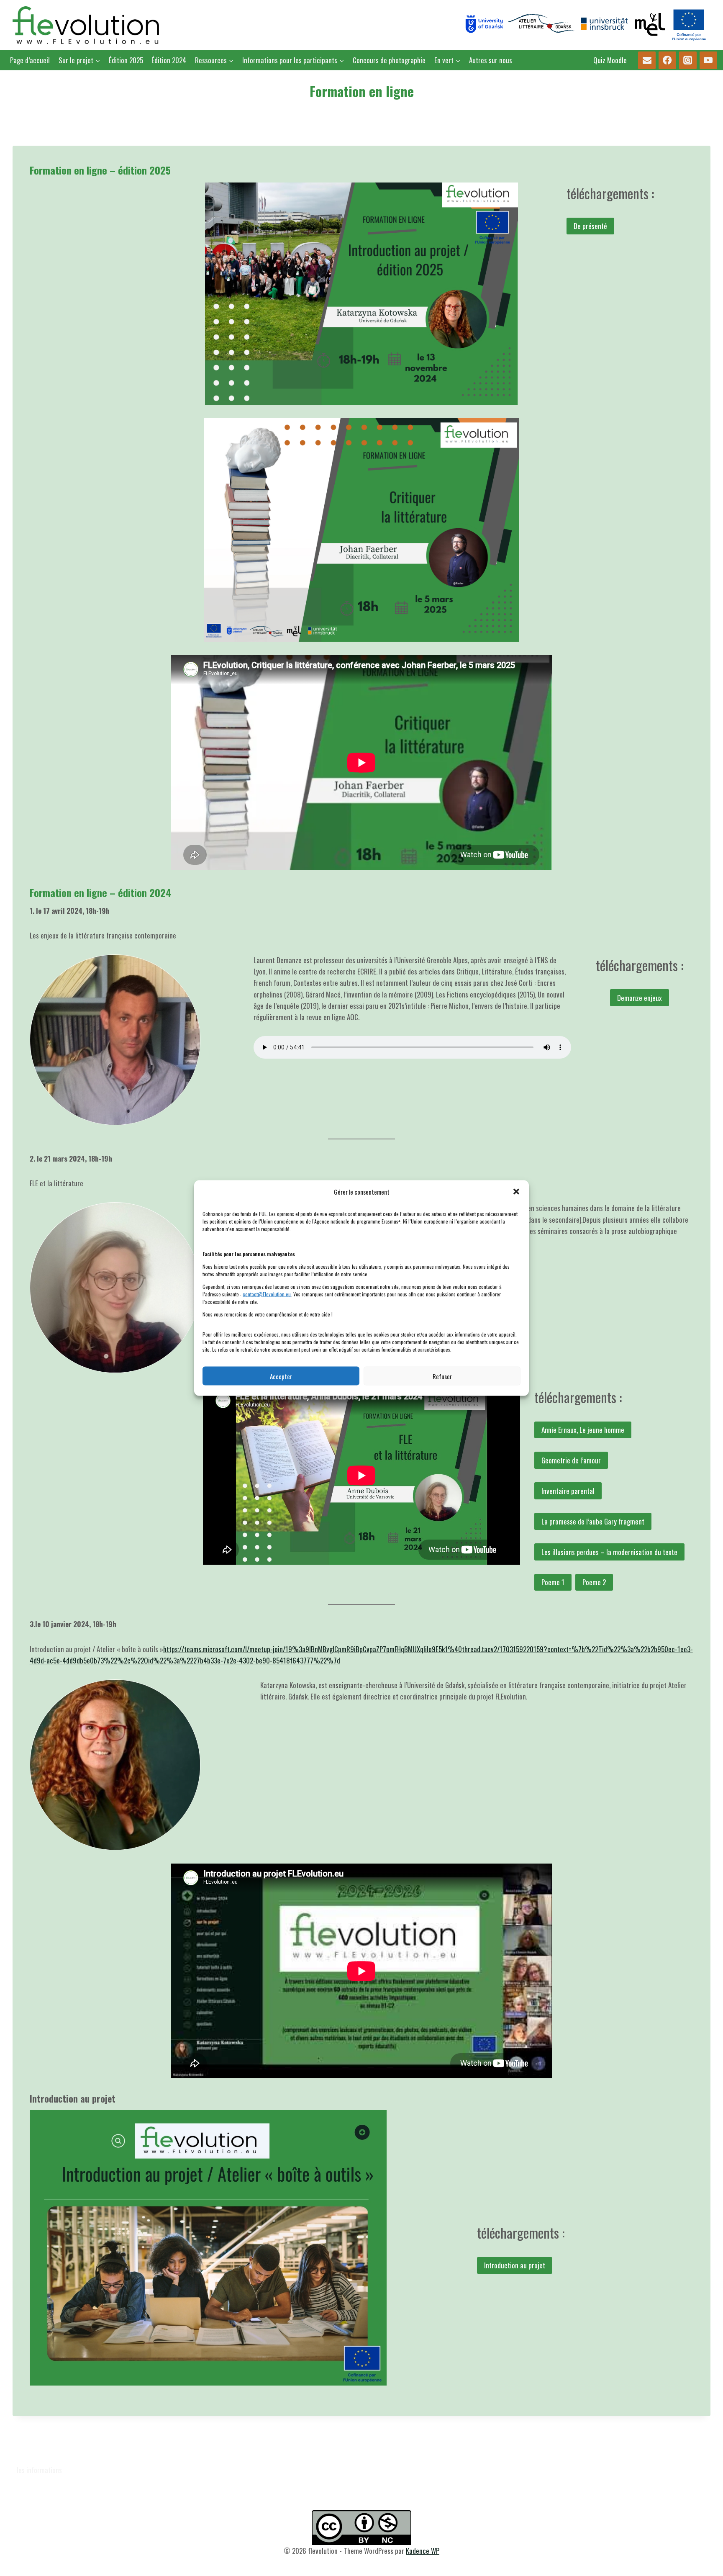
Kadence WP (423, 2551)
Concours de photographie (389, 60)
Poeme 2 (594, 1582)
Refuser (442, 1376)
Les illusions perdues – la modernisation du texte (609, 1552)
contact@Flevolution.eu (267, 1294)
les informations (39, 2470)
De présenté (590, 226)
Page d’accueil (30, 60)
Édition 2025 (126, 60)
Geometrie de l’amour (571, 1460)
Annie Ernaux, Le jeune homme (583, 1430)
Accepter (281, 1376)
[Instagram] (688, 60)
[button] (516, 1192)
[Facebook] (668, 60)
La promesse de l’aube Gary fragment (593, 1521)
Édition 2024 (169, 60)
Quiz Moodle (610, 60)
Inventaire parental (568, 1491)
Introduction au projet (515, 2265)
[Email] (647, 60)
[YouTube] (709, 60)
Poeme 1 (553, 1582)
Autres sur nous (491, 60)
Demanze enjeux (640, 998)
